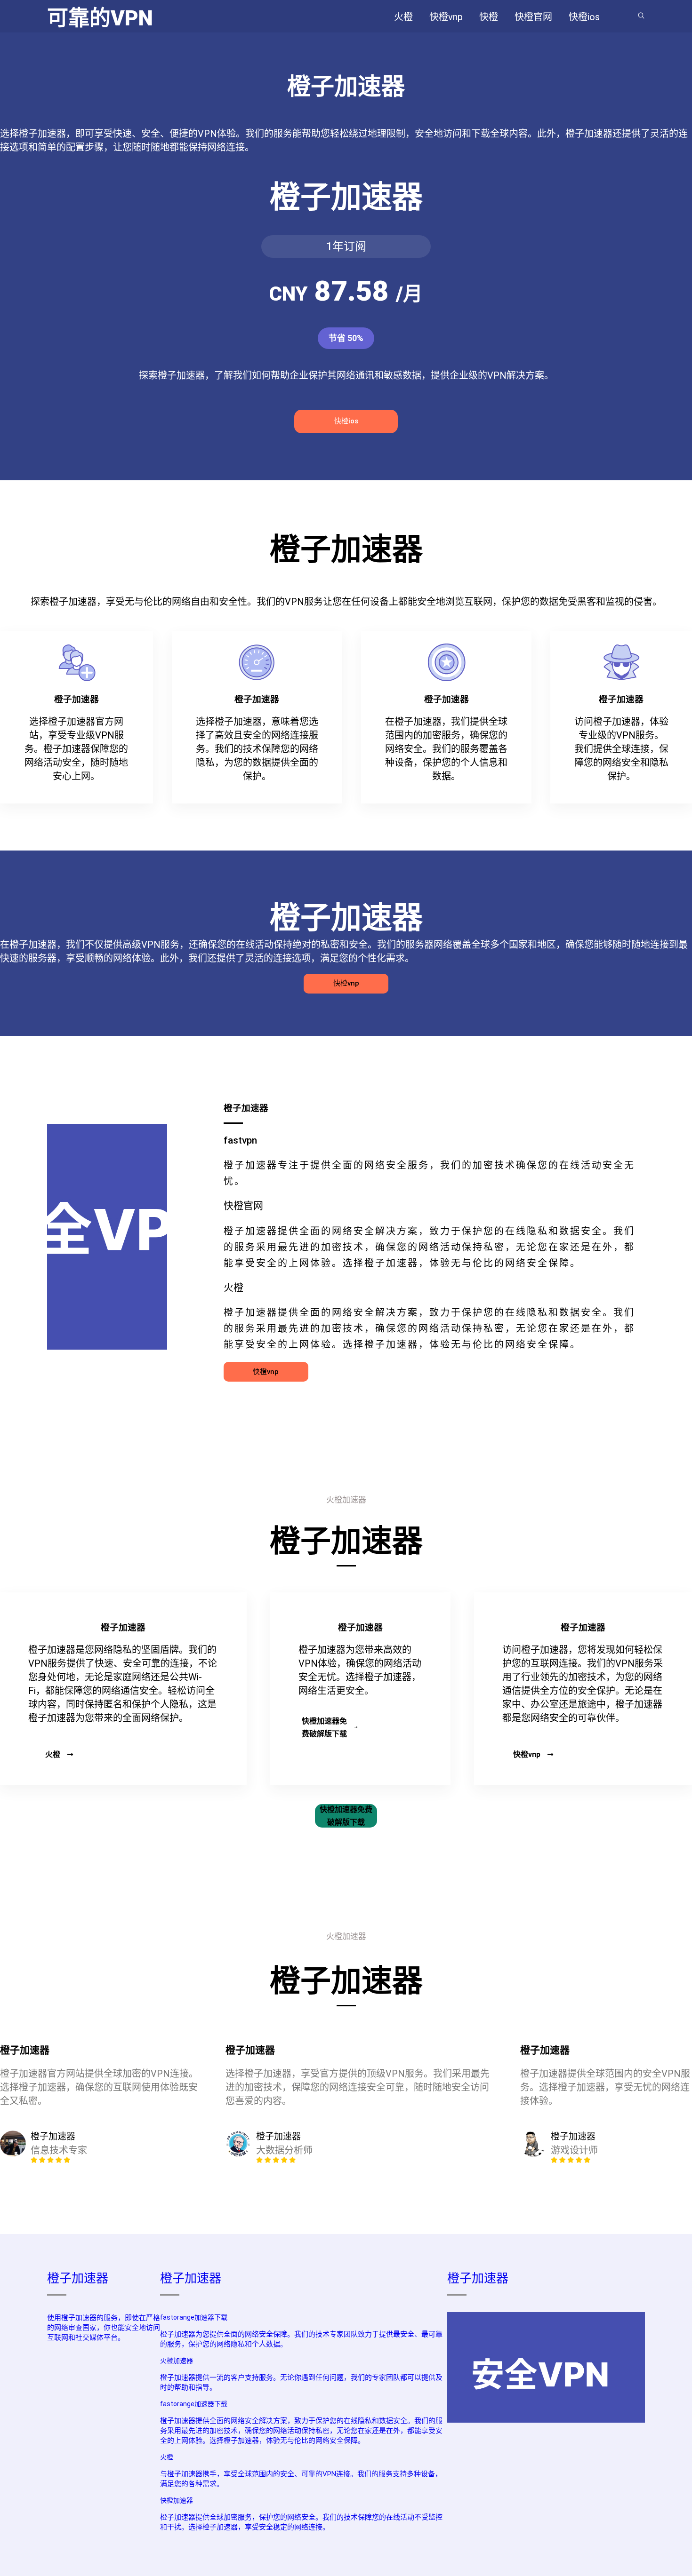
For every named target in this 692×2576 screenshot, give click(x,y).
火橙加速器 (177, 2361)
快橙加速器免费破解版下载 (324, 1727)
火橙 (53, 1754)
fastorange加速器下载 (194, 2317)
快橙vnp (346, 983)
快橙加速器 (177, 2500)
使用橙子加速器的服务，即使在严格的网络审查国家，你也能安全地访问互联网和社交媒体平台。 (104, 2328)
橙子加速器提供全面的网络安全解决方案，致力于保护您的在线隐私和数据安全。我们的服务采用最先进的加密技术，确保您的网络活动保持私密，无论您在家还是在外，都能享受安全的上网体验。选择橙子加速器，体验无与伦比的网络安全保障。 (301, 2431)
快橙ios (346, 421)
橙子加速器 (78, 2278)
